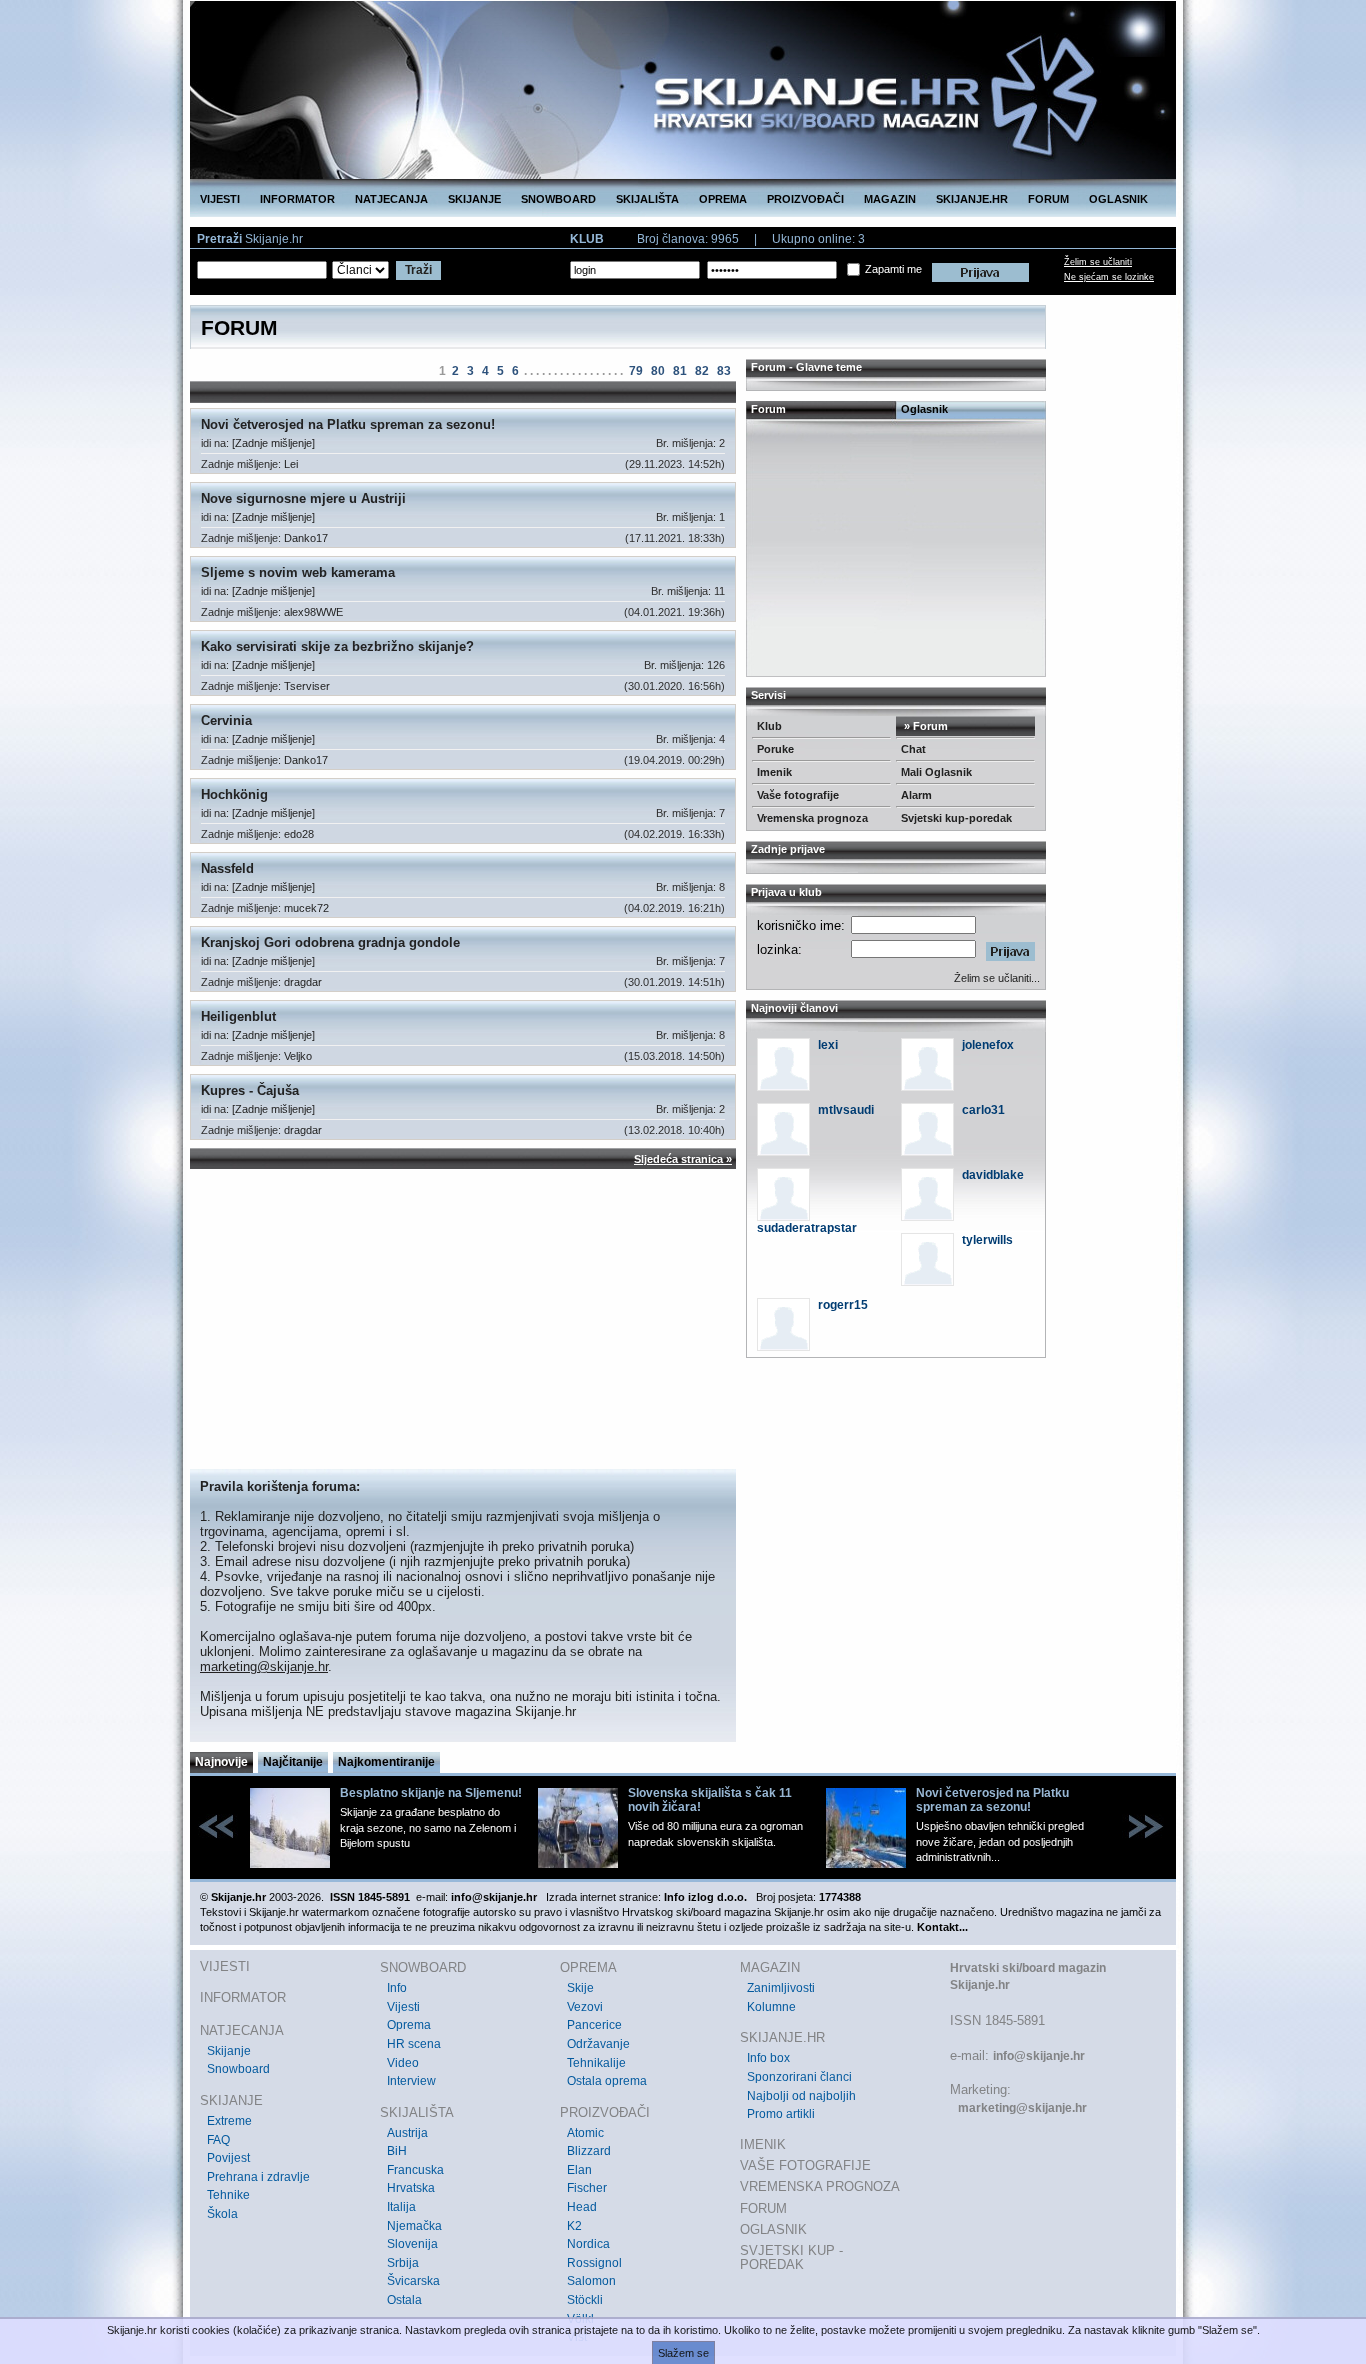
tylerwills (987, 1240)
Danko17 (306, 538)
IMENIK (763, 2144)
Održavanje (598, 2044)
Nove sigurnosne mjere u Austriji (303, 498)
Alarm (916, 795)
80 (658, 371)
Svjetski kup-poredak (956, 818)
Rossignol (594, 2263)
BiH (397, 2151)
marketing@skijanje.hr (264, 1666)
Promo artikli (781, 2114)
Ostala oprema (607, 2081)
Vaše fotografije (798, 795)
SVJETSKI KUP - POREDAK (791, 2257)
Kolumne (771, 2007)
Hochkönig (234, 794)
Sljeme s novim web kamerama (298, 572)
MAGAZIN (890, 199)
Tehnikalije (596, 2063)
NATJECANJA (391, 199)
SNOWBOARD (558, 199)
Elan (579, 2170)
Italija (401, 2207)
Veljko (298, 1056)
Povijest (228, 2158)
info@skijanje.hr (1039, 2056)
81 (680, 371)
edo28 (299, 834)
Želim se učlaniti (1098, 262)
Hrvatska (411, 2188)
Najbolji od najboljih (801, 2096)
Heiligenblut (238, 1016)
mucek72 (306, 908)
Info (397, 1988)
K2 (574, 2226)
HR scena (414, 2044)
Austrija (407, 2133)
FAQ (218, 2140)
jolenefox (988, 1045)
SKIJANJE (474, 199)
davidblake (993, 1175)
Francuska (415, 2170)
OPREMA (723, 199)
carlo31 (983, 1110)
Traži (418, 270)
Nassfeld (227, 868)
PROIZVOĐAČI (805, 199)
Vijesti (403, 2007)
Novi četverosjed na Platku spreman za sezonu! (348, 424)
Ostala (404, 2300)
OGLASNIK (1118, 199)
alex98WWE (313, 612)
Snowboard (238, 2069)
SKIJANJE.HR (972, 199)
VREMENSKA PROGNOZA (820, 2186)
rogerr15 (843, 1305)
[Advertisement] (463, 1319)
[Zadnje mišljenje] (273, 443)
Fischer (587, 2188)
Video (403, 2063)
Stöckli (585, 2300)
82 (702, 371)
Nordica (588, 2244)
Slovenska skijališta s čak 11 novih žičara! (710, 1800)
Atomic (585, 2133)
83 (724, 371)
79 (636, 371)
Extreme (229, 2121)
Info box (768, 2058)
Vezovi (585, 2007)
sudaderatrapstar (807, 1228)
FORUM (1048, 199)
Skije (580, 1988)
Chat (913, 749)
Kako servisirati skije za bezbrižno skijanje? (337, 646)
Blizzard (589, 2151)
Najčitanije (293, 1762)
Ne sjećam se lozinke (1109, 277)
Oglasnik (924, 409)
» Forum (924, 726)
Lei (291, 464)
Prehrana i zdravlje (258, 2177)
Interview (411, 2081)
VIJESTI (220, 199)
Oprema (409, 2025)
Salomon (591, 2281)
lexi (828, 1045)
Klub (769, 726)
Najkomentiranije (386, 1762)
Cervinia (226, 720)
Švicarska (413, 2281)
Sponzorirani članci (799, 2077)
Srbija (403, 2263)
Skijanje (229, 2051)
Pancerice (594, 2025)
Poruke (775, 749)
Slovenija (412, 2244)
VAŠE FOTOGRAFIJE (805, 2165)
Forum (768, 409)
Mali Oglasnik (936, 772)
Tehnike (228, 2195)
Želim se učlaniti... (997, 978)
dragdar (303, 982)
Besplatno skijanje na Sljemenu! (431, 1793)
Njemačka (414, 2226)
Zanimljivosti (781, 1988)
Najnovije (221, 1762)
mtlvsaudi (846, 1110)
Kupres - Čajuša (250, 1090)
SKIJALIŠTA (647, 199)
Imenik (774, 772)
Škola (222, 2214)
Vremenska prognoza (812, 818)
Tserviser (307, 686)
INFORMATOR (297, 199)
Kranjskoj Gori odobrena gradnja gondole (330, 942)
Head (582, 2207)
